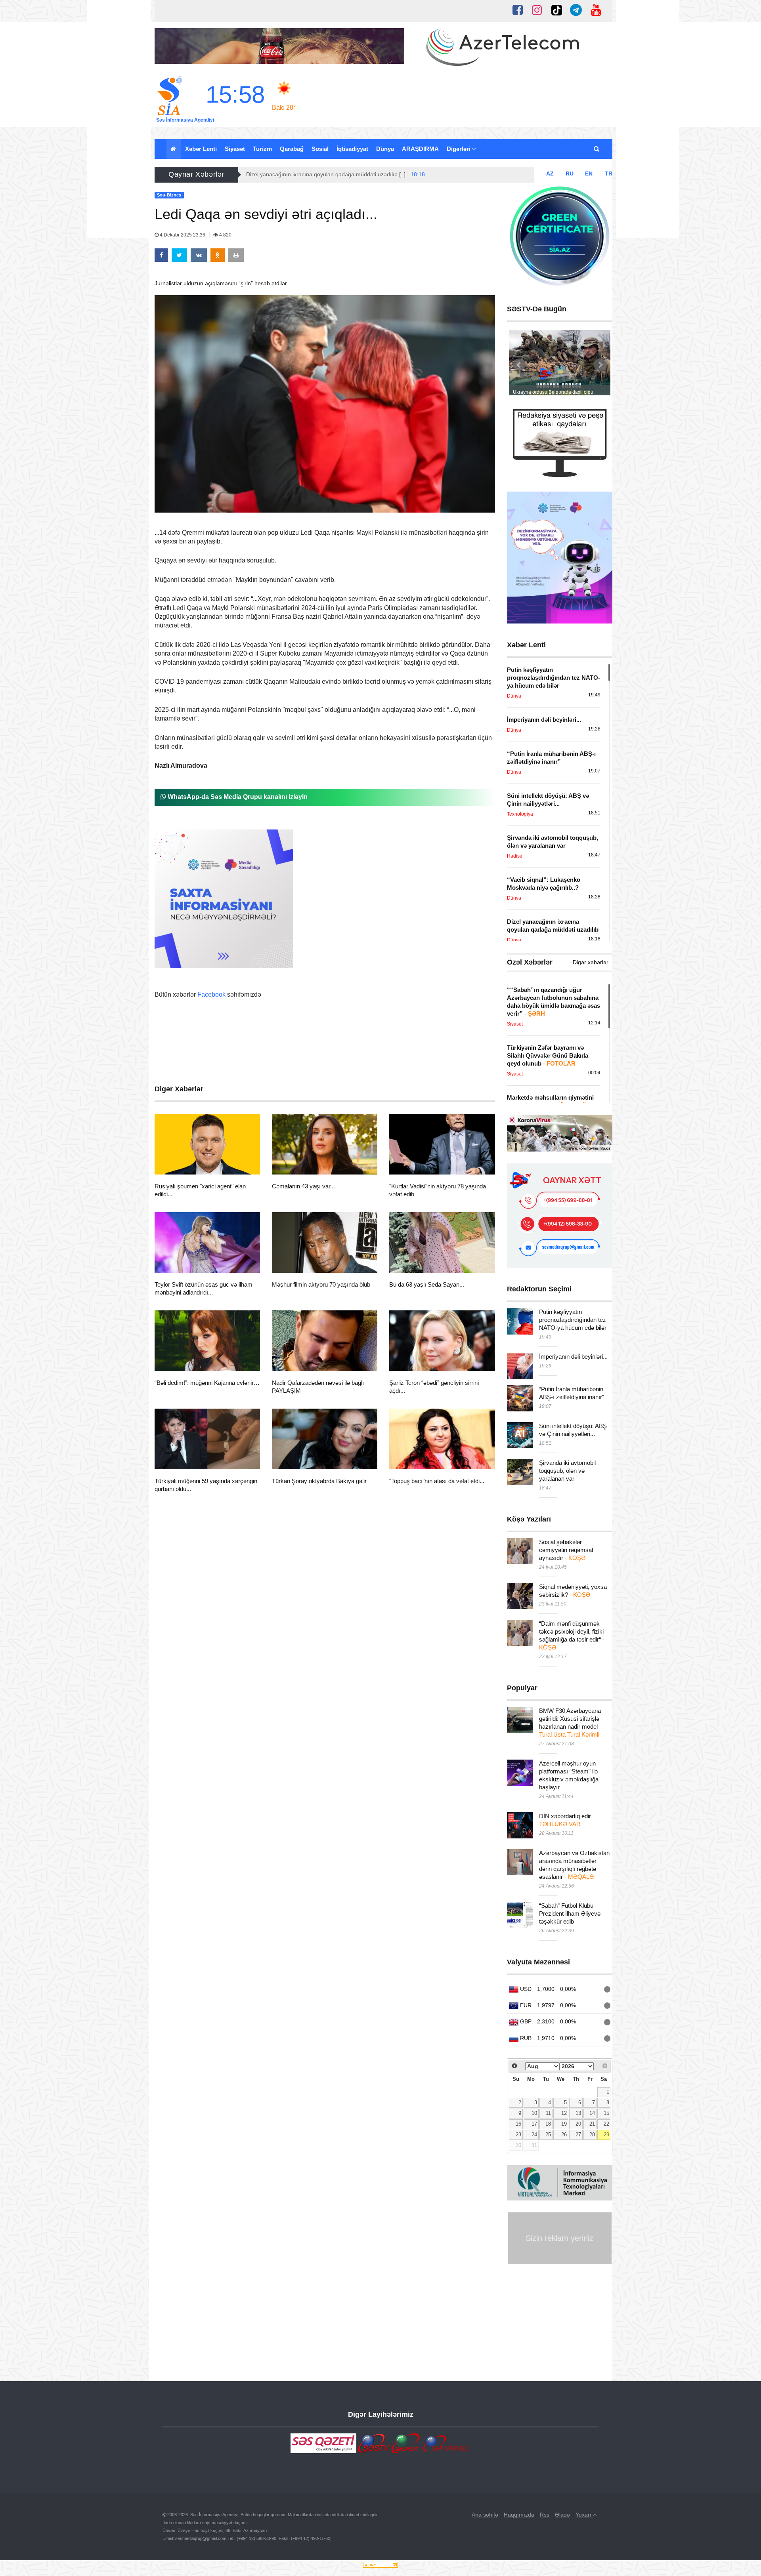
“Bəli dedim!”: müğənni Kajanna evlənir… (207, 1383)
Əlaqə (562, 2515)
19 (564, 2124)
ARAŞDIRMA (420, 149)
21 (592, 2124)
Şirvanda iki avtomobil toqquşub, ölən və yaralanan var (567, 1471)
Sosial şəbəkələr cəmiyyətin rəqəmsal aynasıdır (566, 1550)
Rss (545, 2515)
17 (534, 2124)
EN (589, 174)
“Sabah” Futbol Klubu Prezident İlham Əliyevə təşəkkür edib (570, 1913)
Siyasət (235, 149)
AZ (550, 174)
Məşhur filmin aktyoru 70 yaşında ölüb (321, 1284)
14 (592, 2113)
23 (518, 2135)
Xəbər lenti (201, 149)
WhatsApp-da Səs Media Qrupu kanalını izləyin (237, 797)
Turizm (262, 149)
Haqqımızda (519, 2515)
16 (518, 2124)
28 (592, 2135)
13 (578, 2113)
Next (600, 365)
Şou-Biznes (184, 1165)
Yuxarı (584, 2515)
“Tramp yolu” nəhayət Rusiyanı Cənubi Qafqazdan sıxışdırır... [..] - (337, 174)
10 (534, 2113)
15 (606, 2113)
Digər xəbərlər (591, 962)
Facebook (211, 994)
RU (570, 174)
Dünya (385, 149)
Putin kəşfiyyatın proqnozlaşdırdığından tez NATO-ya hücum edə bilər (573, 1320)
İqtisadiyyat (352, 149)
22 (606, 2124)
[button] (597, 149)
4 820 (225, 235)
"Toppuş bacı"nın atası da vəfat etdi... (437, 1481)
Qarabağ (292, 149)
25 (548, 2135)
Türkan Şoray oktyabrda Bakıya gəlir (319, 1481)
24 (534, 2135)
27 (578, 2135)
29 (606, 2135)
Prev (519, 365)
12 (564, 2113)
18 (548, 2124)
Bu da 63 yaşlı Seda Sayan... (427, 1284)
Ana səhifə (485, 2515)
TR (609, 174)
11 (548, 2113)
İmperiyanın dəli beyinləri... (573, 1357)
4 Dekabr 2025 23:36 (183, 235)
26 (564, 2135)
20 (578, 2124)
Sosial (320, 149)
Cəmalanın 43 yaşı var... (303, 1186)
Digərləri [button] (459, 149)
